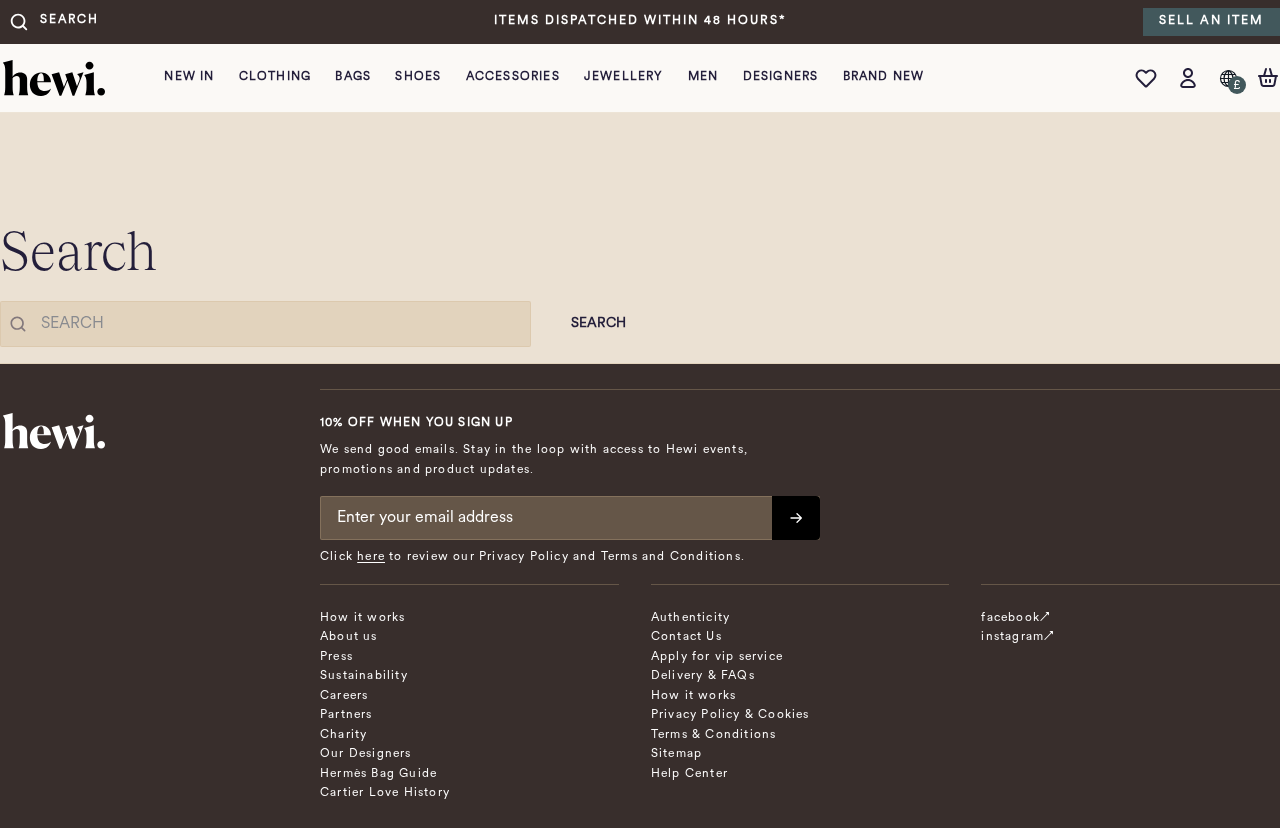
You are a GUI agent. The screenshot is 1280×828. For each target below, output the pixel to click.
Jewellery (624, 77)
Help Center (689, 774)
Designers (781, 77)
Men (703, 77)
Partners (346, 715)
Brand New (884, 77)
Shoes (418, 77)
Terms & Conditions (714, 735)
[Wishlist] (1151, 78)
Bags (353, 77)
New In (189, 77)
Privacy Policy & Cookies (730, 715)
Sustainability (364, 676)
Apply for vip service (717, 657)
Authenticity (690, 618)
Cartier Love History (385, 793)
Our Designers (366, 754)
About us (349, 637)
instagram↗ (1018, 637)
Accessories (513, 77)
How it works (362, 618)
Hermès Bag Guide (378, 774)
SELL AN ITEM (1211, 21)
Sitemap (676, 754)
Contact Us (686, 637)
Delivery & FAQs (703, 676)
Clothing (275, 77)
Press (336, 657)
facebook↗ (1016, 618)
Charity (343, 735)
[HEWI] (54, 78)
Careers (344, 696)
